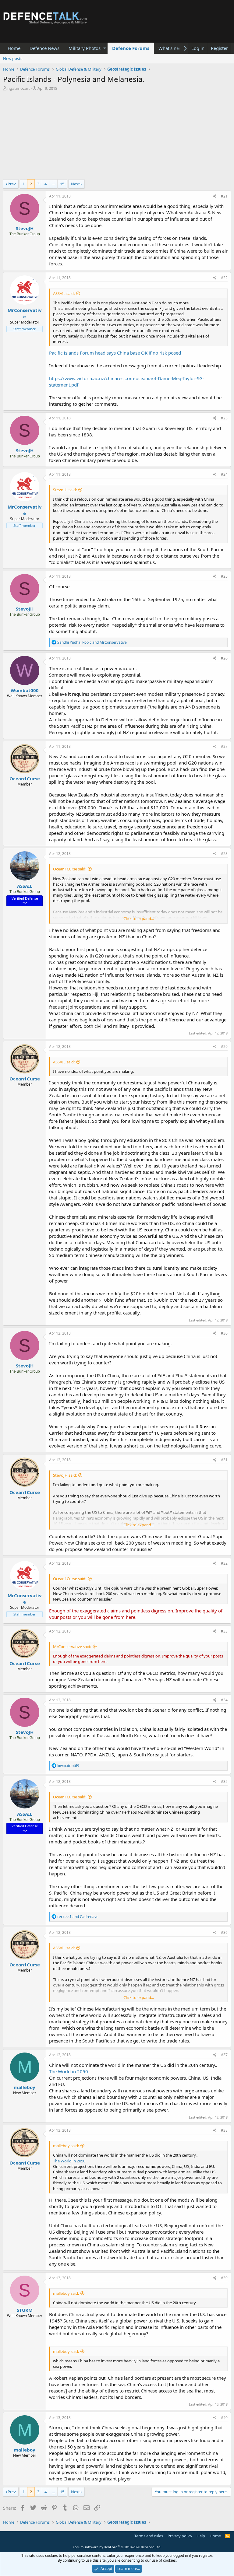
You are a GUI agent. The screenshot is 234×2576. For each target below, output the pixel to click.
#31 (224, 1460)
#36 (224, 1932)
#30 (224, 1333)
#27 (224, 746)
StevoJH (25, 228)
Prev (12, 184)
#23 (224, 418)
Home (14, 48)
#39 (224, 2278)
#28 (224, 854)
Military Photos (85, 48)
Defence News (44, 48)
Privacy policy (180, 2536)
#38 (224, 2130)
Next (75, 184)
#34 (224, 1700)
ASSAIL (25, 886)
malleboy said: (66, 2146)
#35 (224, 1781)
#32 (224, 1563)
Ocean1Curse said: (70, 869)
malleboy (25, 2087)
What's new (170, 48)
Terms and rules (149, 2536)
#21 (224, 196)
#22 (224, 278)
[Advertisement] (117, 137)
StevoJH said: (65, 490)
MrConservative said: (72, 1647)
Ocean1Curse (25, 779)
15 (62, 184)
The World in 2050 (69, 2071)
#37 (224, 2055)
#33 (224, 1631)
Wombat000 (25, 690)
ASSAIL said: (64, 293)
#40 (224, 2418)
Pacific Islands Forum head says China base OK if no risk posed (115, 353)
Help (201, 2536)
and (78, 1917)
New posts (13, 58)
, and (92, 642)
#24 (224, 474)
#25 (224, 576)
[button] (105, 48)
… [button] (53, 184)
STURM (25, 2310)
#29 (224, 1046)
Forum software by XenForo (117, 2547)
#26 (224, 658)
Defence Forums (131, 48)
